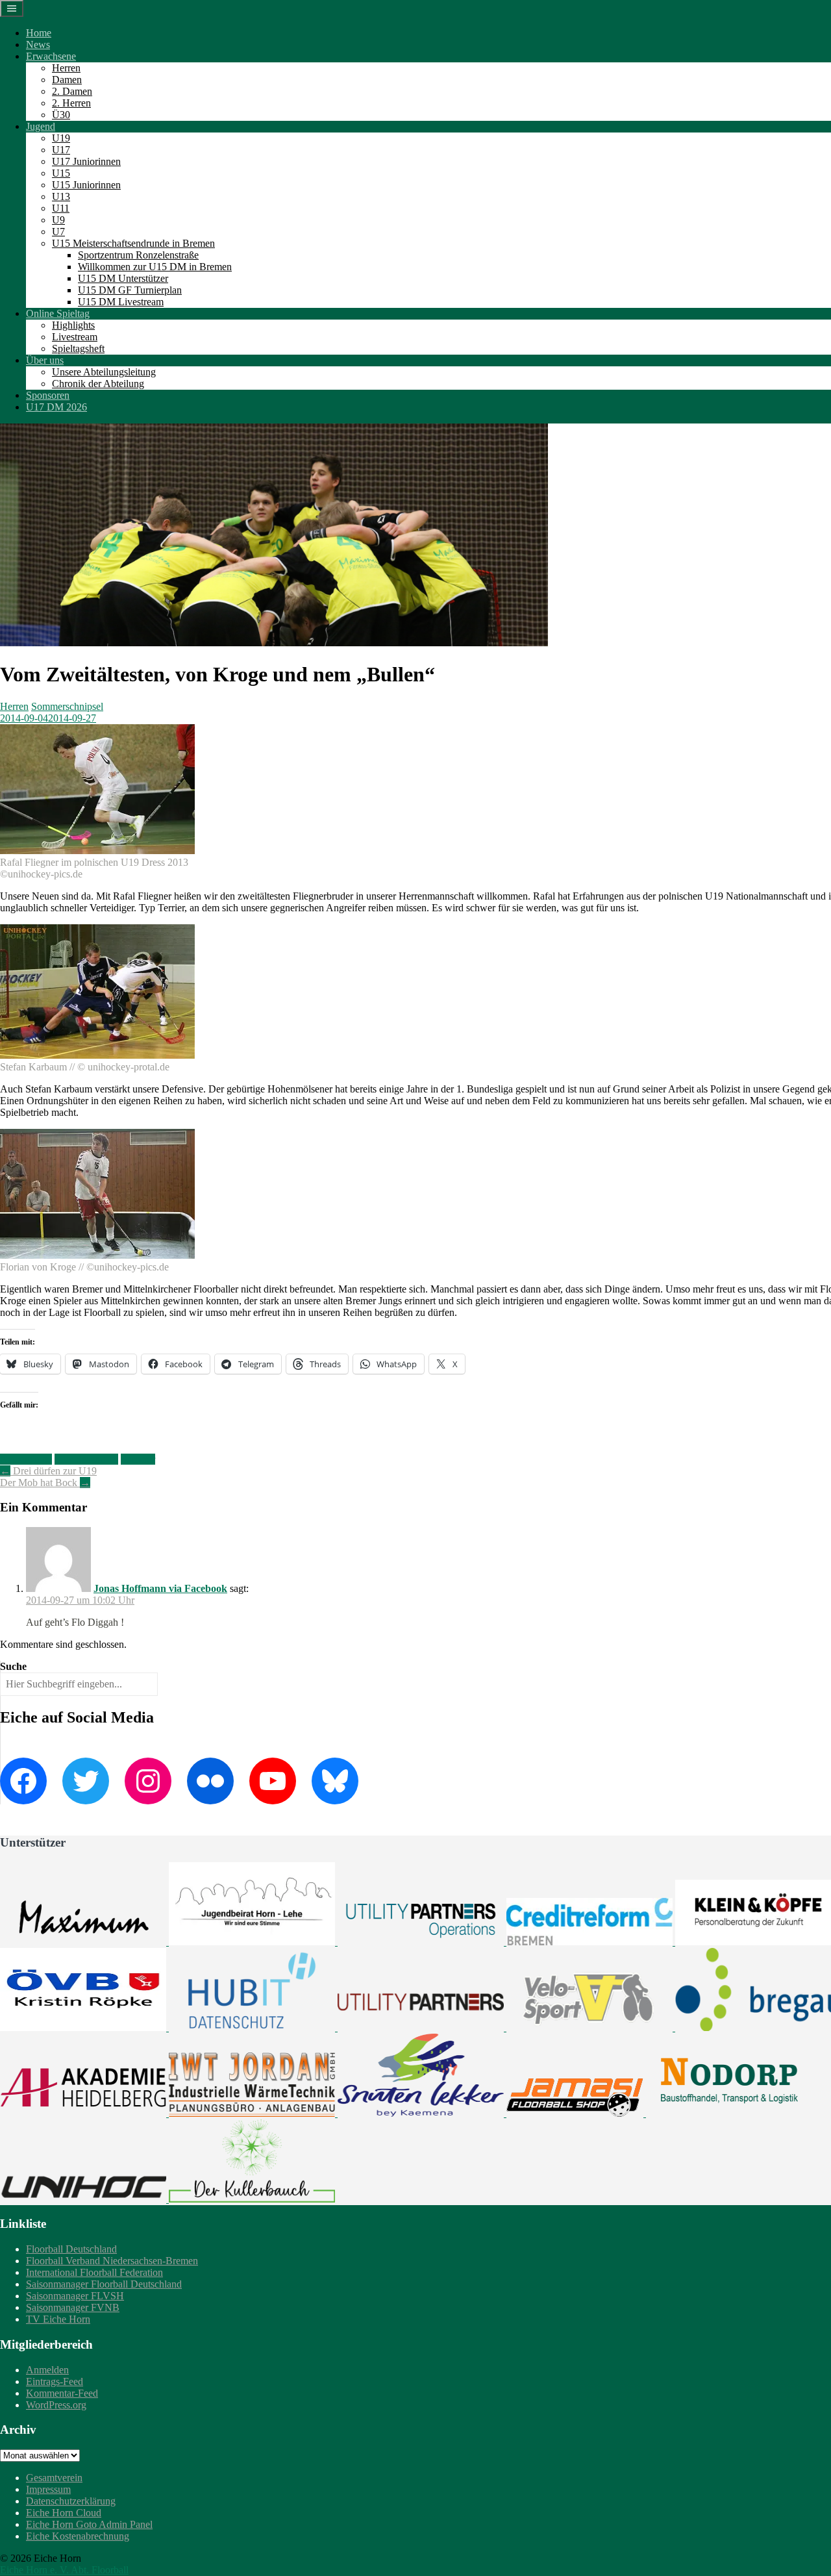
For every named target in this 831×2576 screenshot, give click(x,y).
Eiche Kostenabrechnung (78, 2536)
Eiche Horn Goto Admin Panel (89, 2524)
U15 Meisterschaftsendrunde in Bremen (133, 243)
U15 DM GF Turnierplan (130, 290)
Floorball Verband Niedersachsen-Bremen (112, 2261)
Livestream (75, 337)
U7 (58, 232)
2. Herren (71, 103)
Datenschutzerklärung (71, 2501)
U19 (61, 138)
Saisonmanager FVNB (73, 2307)
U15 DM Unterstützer (123, 278)
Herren (66, 68)
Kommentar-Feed (62, 2393)
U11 (61, 208)
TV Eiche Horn (58, 2319)
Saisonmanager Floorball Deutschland (104, 2284)
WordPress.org (56, 2405)
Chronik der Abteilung (98, 384)
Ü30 (61, 115)
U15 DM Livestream (121, 302)
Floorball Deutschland (71, 2249)
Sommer (138, 1459)
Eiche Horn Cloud (64, 2513)
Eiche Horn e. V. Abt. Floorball (64, 2570)
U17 (61, 150)
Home (39, 33)
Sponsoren (48, 395)
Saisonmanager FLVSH (75, 2296)
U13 (61, 196)
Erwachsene (51, 56)
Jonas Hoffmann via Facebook (160, 1588)
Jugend (41, 126)
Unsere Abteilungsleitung (104, 372)
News (38, 44)
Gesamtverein (54, 2478)
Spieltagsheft (78, 348)
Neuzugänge (26, 1459)
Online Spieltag (58, 313)
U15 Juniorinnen (86, 185)
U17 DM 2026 (56, 407)
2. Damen (72, 91)
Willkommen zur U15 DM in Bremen (155, 267)
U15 (61, 173)
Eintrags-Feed (55, 2381)
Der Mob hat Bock (45, 1483)
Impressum (48, 2489)
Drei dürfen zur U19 (48, 1471)
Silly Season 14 (86, 1459)
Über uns (45, 360)
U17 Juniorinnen (86, 161)
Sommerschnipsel (67, 706)
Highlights (73, 325)
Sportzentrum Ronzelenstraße (138, 255)
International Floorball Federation (94, 2272)
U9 (58, 220)
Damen (67, 80)
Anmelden (47, 2370)
